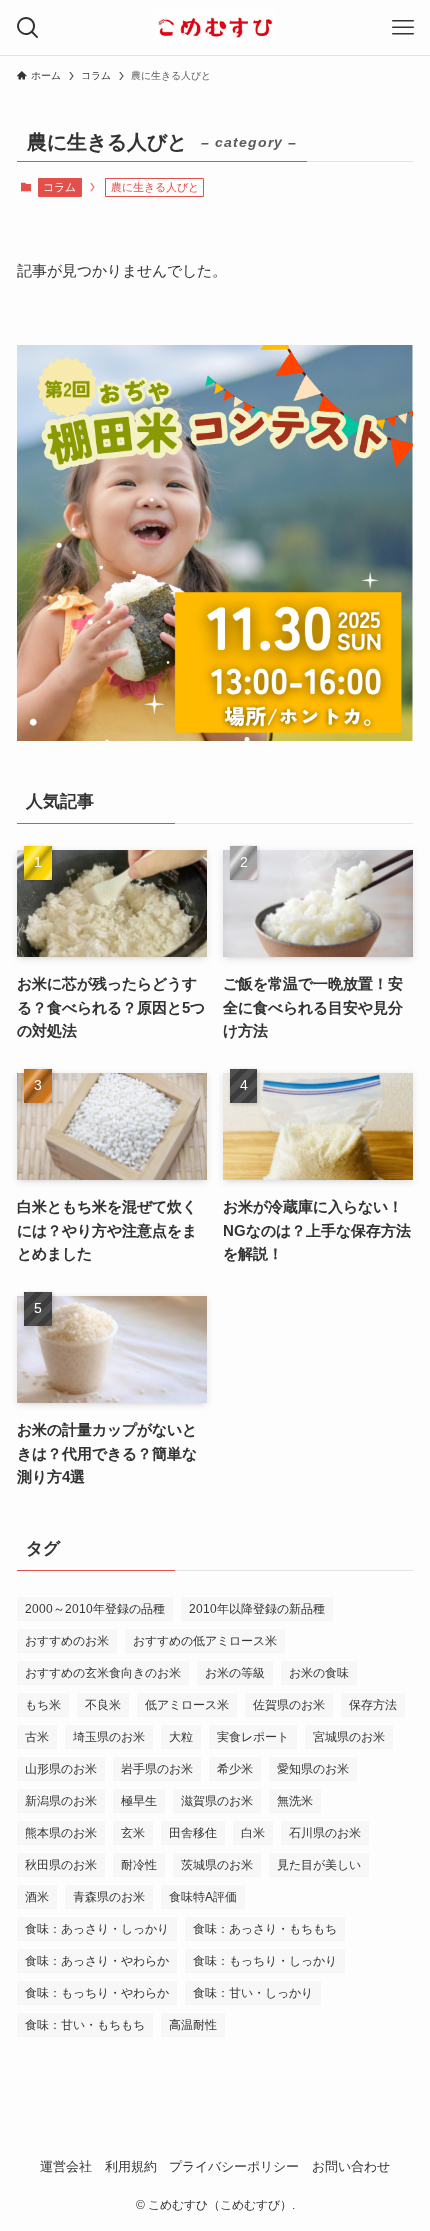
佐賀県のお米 (289, 1705)
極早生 (139, 1801)
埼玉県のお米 (109, 1737)
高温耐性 (193, 2025)
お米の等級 (235, 1673)
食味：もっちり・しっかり (265, 1961)
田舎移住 (193, 1833)
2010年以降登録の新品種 (257, 1609)
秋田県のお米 (61, 1865)
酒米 (37, 1897)
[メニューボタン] (402, 27)
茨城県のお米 (217, 1865)
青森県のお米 (109, 1897)
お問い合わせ (351, 2166)
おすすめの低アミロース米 (205, 1641)
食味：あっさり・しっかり (97, 1929)
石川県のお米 (325, 1833)
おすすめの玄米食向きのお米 (103, 1673)
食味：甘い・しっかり (253, 1993)
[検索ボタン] (27, 27)
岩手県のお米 (157, 1769)
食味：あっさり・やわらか (97, 1961)
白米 (253, 1833)
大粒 (181, 1737)
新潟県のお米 (61, 1801)
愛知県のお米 (313, 1769)
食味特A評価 (203, 1897)
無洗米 (295, 1801)
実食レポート (253, 1737)
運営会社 (66, 2166)
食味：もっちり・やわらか (97, 1993)
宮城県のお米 (349, 1737)
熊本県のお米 (61, 1833)
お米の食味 (319, 1673)
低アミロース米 (187, 1705)
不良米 (103, 1705)
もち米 (43, 1705)
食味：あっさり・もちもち (265, 1929)
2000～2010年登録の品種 (95, 1609)
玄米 (133, 1833)
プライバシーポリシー (234, 2166)
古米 (37, 1737)
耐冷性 (139, 1865)
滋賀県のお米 (217, 1801)
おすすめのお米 (67, 1641)
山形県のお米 (61, 1769)
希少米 (235, 1769)
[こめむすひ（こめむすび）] (215, 27)
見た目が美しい (319, 1865)
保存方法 (373, 1705)
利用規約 (131, 2166)
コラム (59, 187)
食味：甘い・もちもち (85, 2025)
